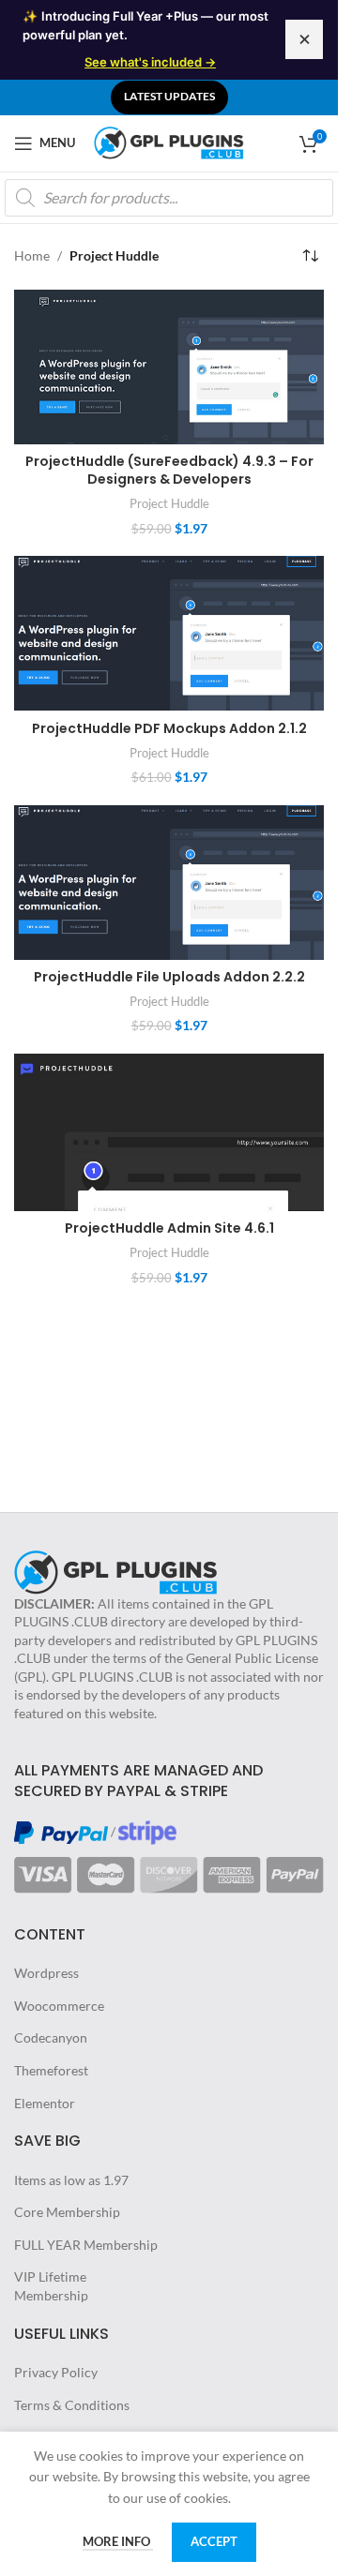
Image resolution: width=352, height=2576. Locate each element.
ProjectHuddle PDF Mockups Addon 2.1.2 (169, 728)
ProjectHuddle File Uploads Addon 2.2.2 (169, 977)
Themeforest (51, 2070)
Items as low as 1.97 (71, 2180)
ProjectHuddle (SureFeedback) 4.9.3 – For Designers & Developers (169, 471)
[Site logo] (169, 141)
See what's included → (150, 62)
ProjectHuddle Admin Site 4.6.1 (169, 1228)
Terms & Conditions (72, 2405)
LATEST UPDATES (169, 96)
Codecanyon (51, 2037)
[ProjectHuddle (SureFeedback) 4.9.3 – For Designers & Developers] (169, 367)
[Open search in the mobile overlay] (169, 198)
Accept (214, 2541)
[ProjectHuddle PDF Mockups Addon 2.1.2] (169, 633)
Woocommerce (59, 2006)
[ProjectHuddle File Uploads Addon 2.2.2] (169, 883)
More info (118, 2541)
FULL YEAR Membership (86, 2245)
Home (32, 255)
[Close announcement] (304, 39)
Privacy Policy (56, 2372)
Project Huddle (169, 503)
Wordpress (46, 1973)
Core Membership (67, 2212)
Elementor (45, 2103)
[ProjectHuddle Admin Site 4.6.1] (169, 1132)
